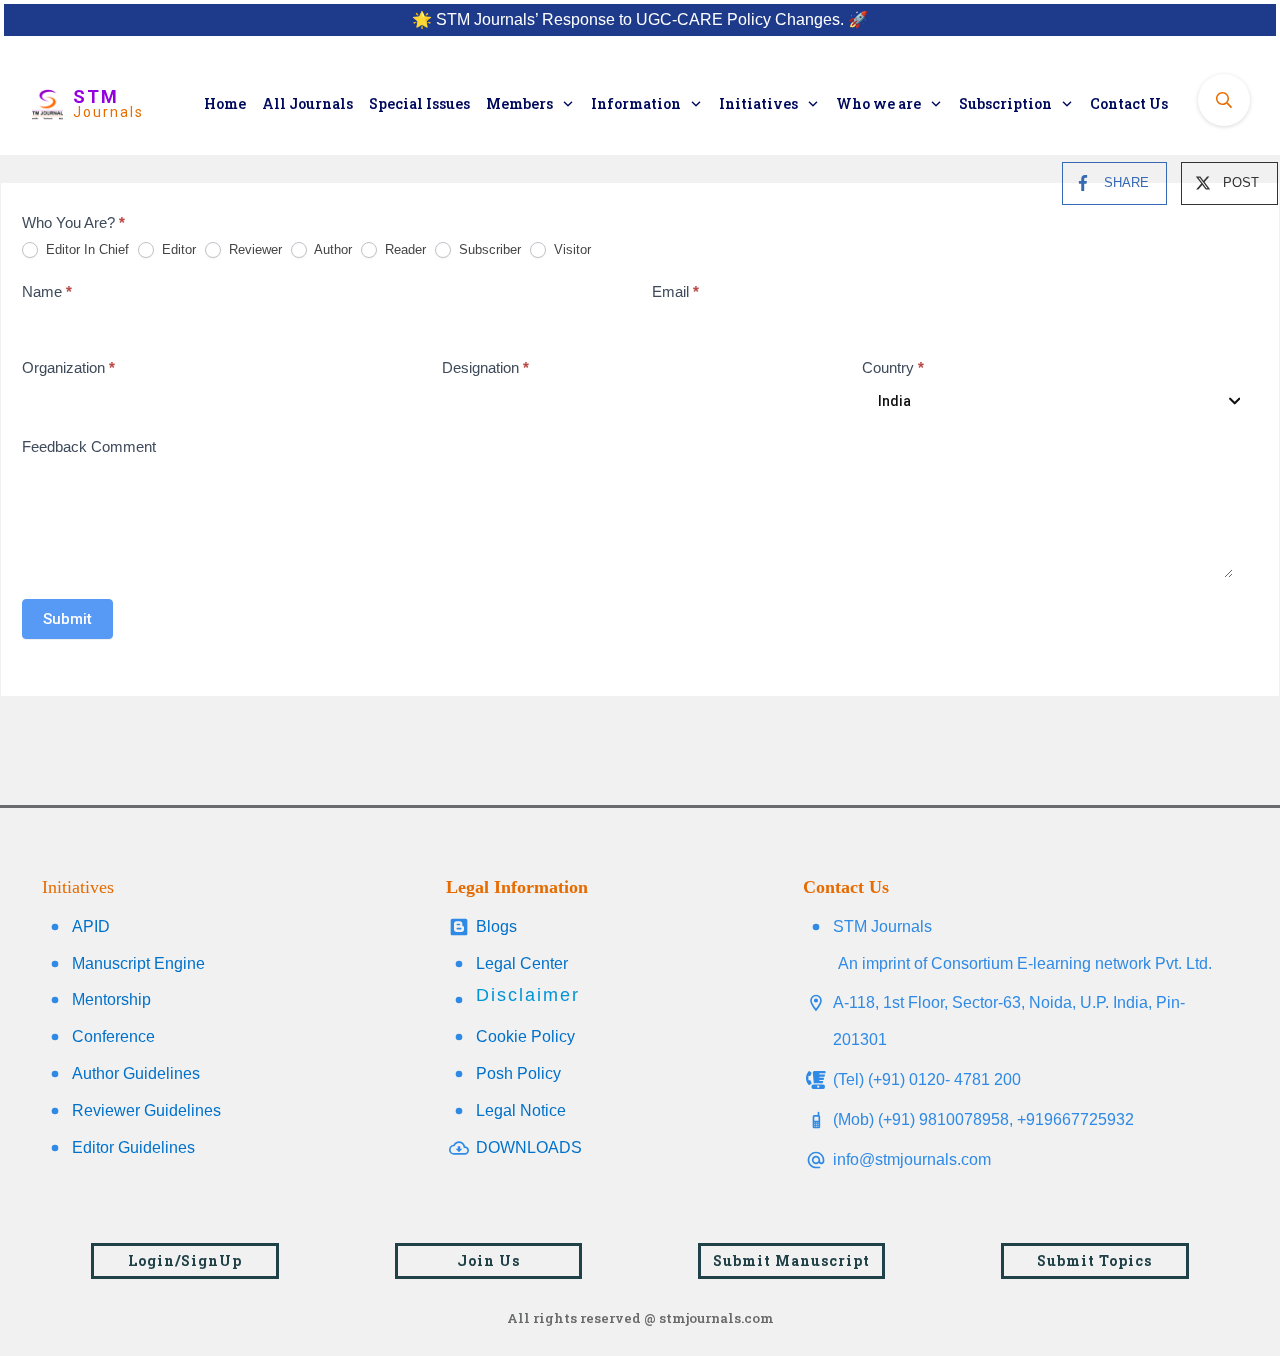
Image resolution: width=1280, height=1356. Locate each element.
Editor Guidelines (133, 1147)
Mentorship (111, 999)
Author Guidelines (136, 1073)
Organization (68, 367)
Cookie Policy (525, 1036)
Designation (485, 367)
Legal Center (522, 963)
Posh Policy (518, 1073)
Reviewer (253, 249)
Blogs (496, 926)
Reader (403, 249)
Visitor (570, 249)
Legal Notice (521, 1110)
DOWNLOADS (529, 1147)
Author (331, 249)
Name (47, 291)
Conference (113, 1036)
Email (675, 291)
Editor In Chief (85, 249)
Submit (67, 619)
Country (893, 367)
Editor (177, 249)
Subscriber (488, 249)
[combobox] (1056, 401)
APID (91, 926)
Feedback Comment (89, 446)
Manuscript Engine (138, 963)
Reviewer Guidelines (146, 1110)
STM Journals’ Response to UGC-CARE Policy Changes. (640, 19)
